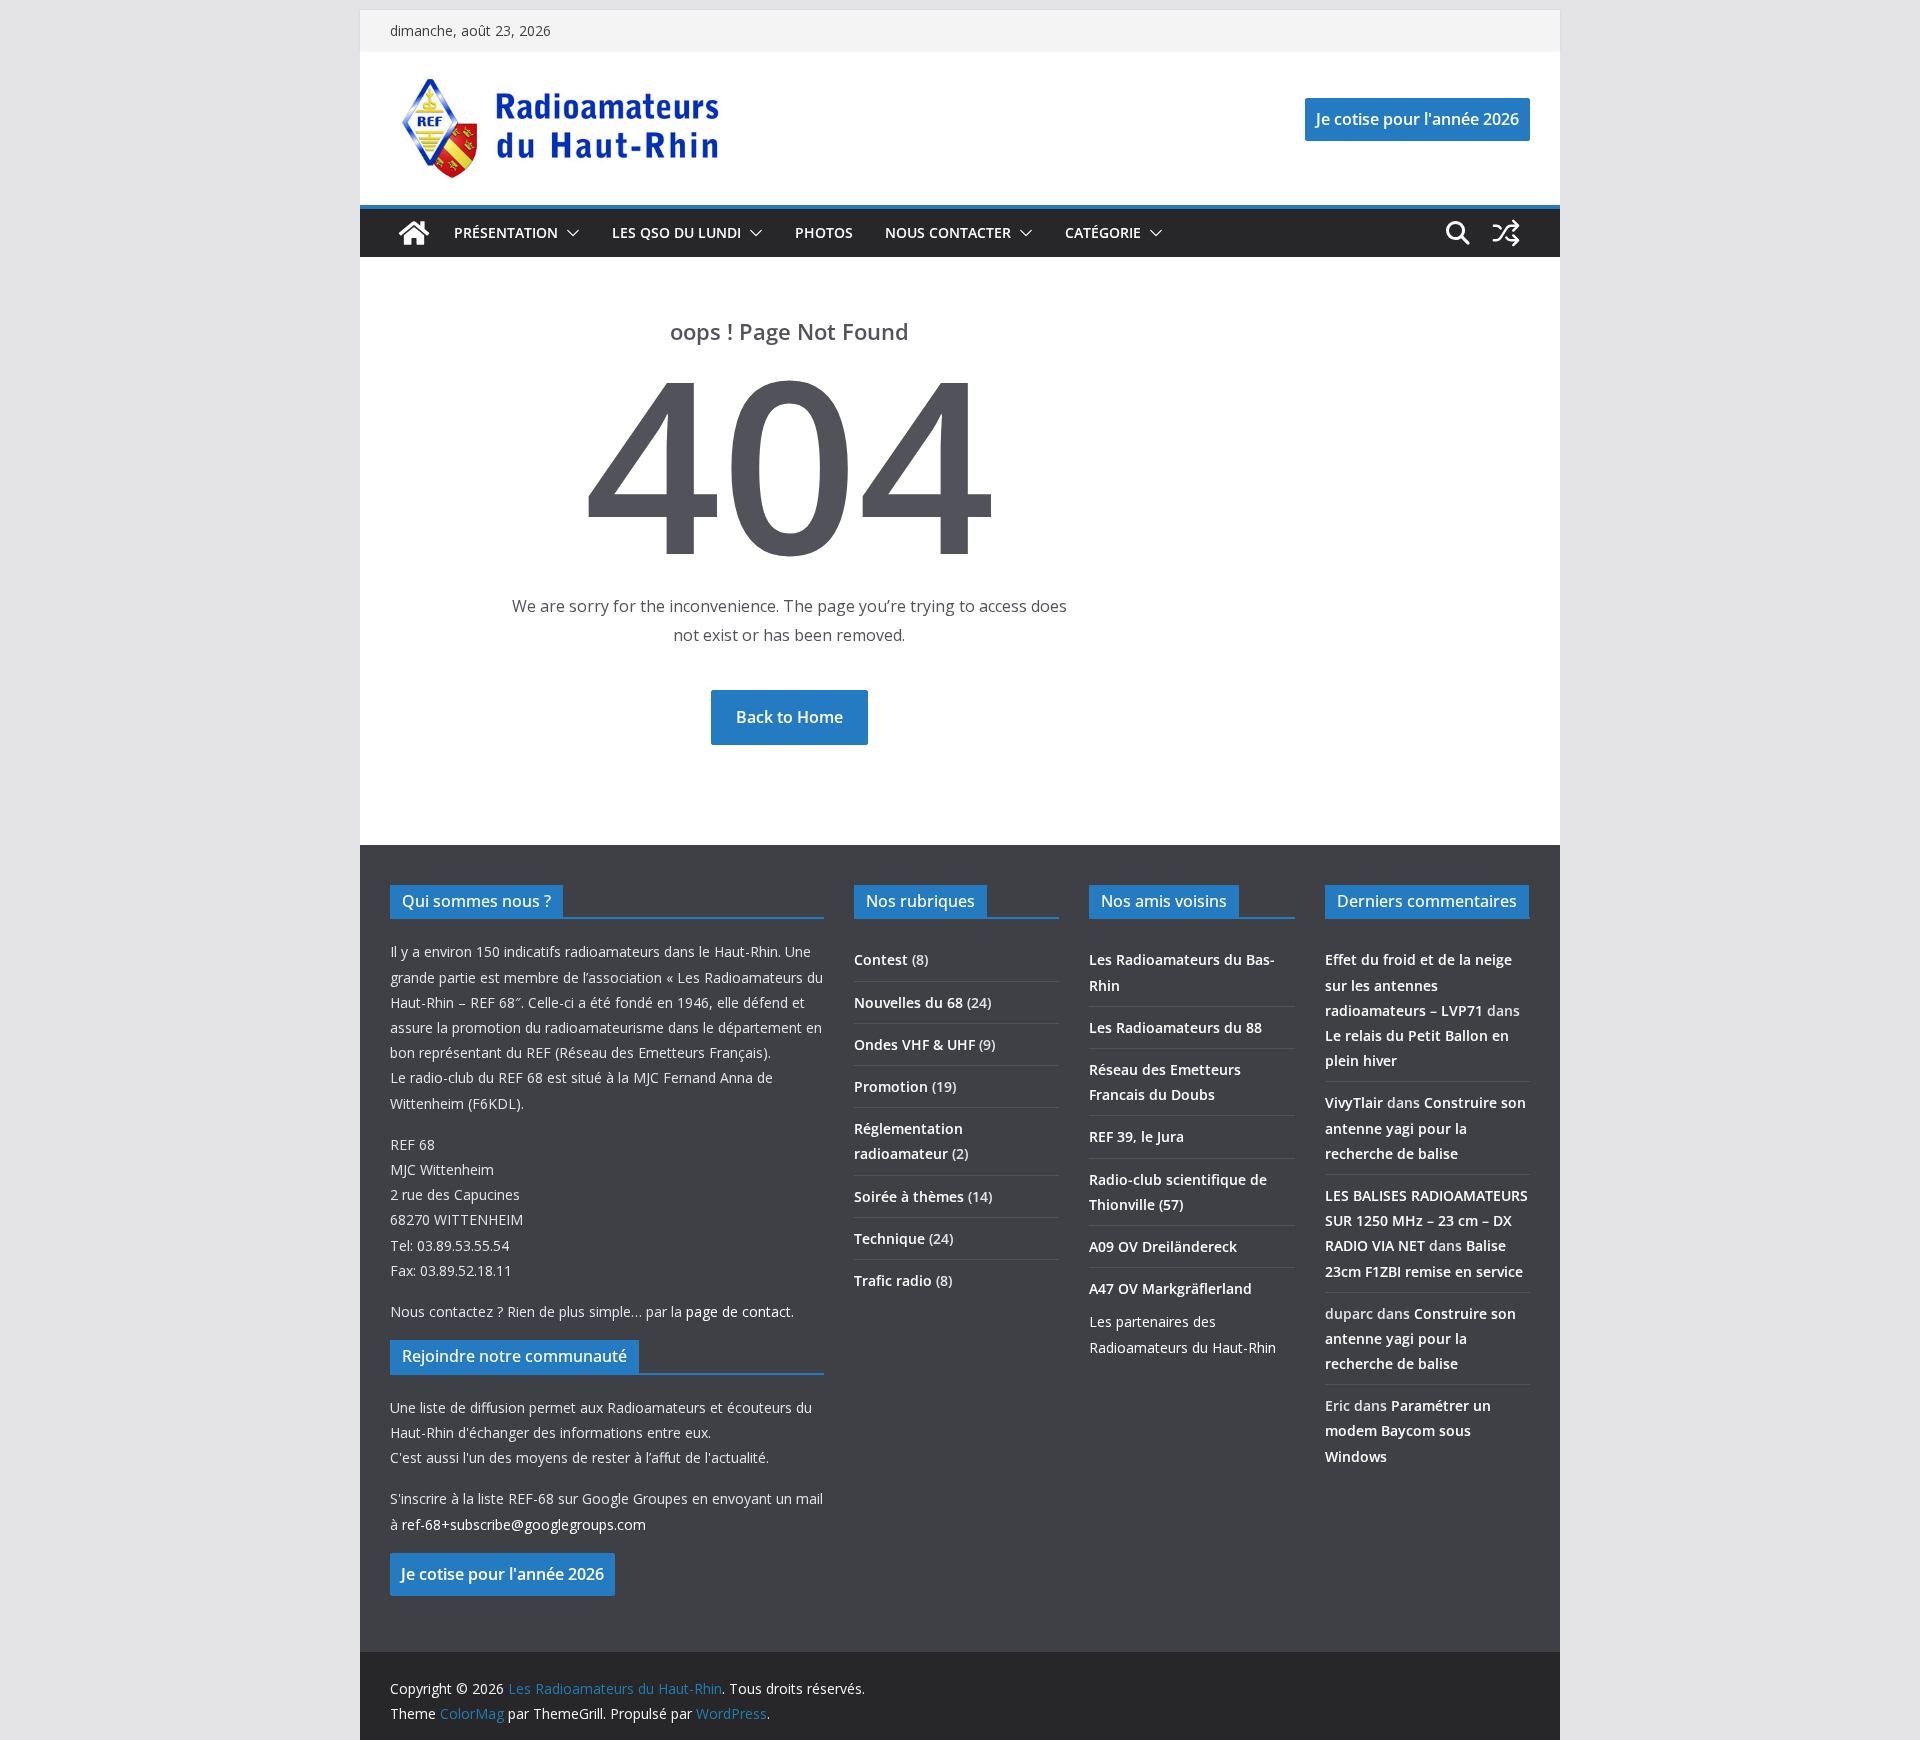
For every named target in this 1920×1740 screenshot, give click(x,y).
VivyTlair (1354, 1102)
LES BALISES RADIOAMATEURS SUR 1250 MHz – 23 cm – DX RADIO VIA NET (1426, 1220)
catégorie (1103, 232)
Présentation (506, 232)
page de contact (738, 1311)
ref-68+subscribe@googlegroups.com (524, 1524)
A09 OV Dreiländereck (1163, 1246)
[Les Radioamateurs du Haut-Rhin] (414, 233)
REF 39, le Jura (1136, 1136)
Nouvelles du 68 (908, 1002)
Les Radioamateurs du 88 (1175, 1027)
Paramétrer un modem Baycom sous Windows (1408, 1430)
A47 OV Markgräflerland (1170, 1288)
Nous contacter (948, 232)
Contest (881, 959)
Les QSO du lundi (676, 232)
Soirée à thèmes (909, 1196)
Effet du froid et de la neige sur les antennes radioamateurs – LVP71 (1418, 984)
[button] (569, 233)
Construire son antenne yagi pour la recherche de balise (1425, 1127)
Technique (889, 1238)
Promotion (891, 1086)
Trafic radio (893, 1280)
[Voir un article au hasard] (1506, 233)
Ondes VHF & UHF (914, 1044)
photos (824, 232)
